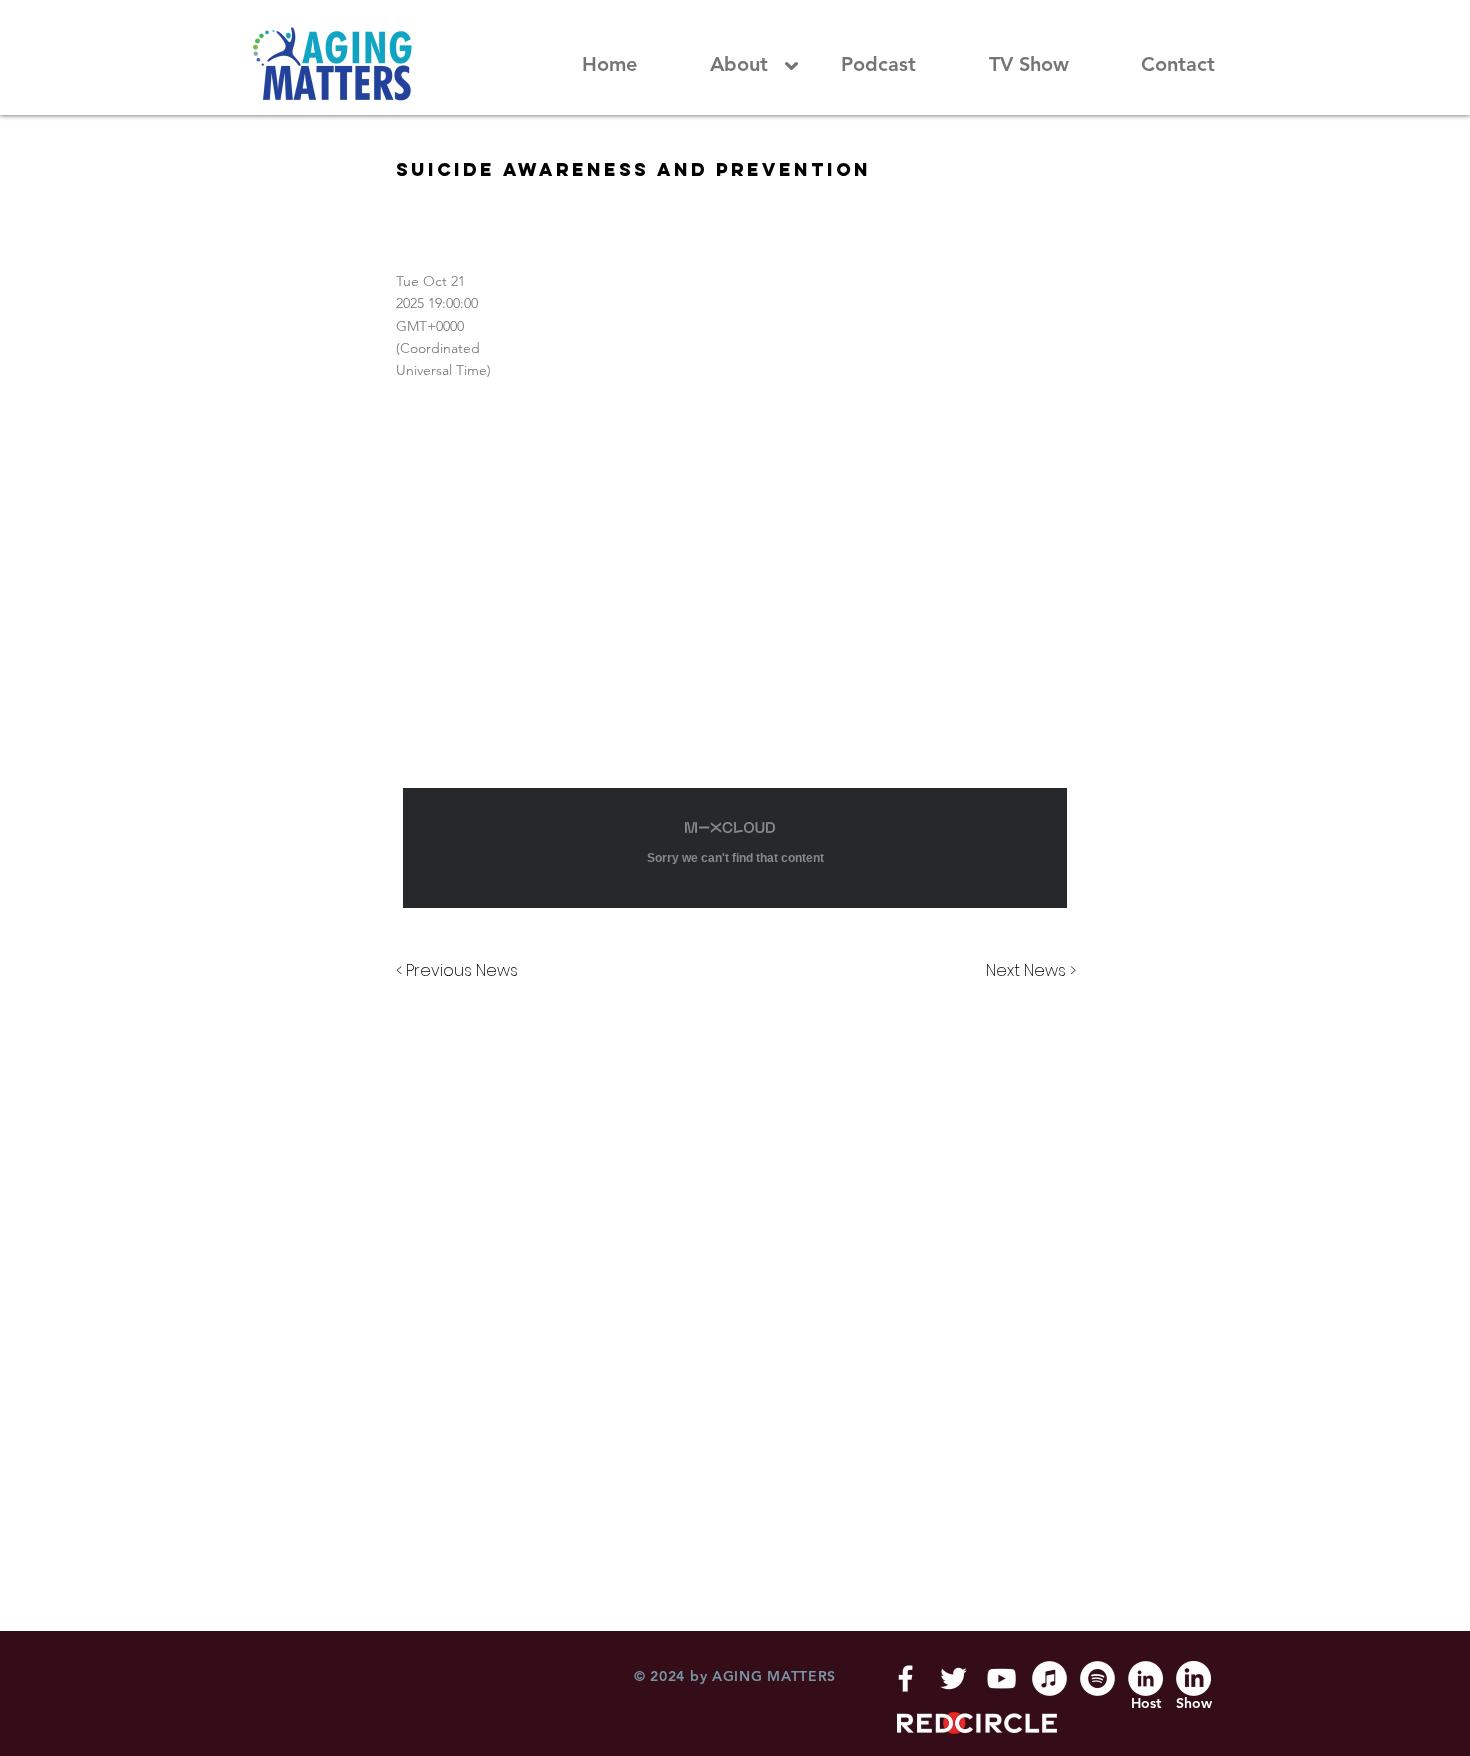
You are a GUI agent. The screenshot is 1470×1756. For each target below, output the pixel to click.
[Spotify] (1097, 1678)
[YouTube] (1001, 1678)
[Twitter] (953, 1678)
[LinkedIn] (1145, 1678)
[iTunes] (1049, 1678)
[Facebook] (905, 1678)
